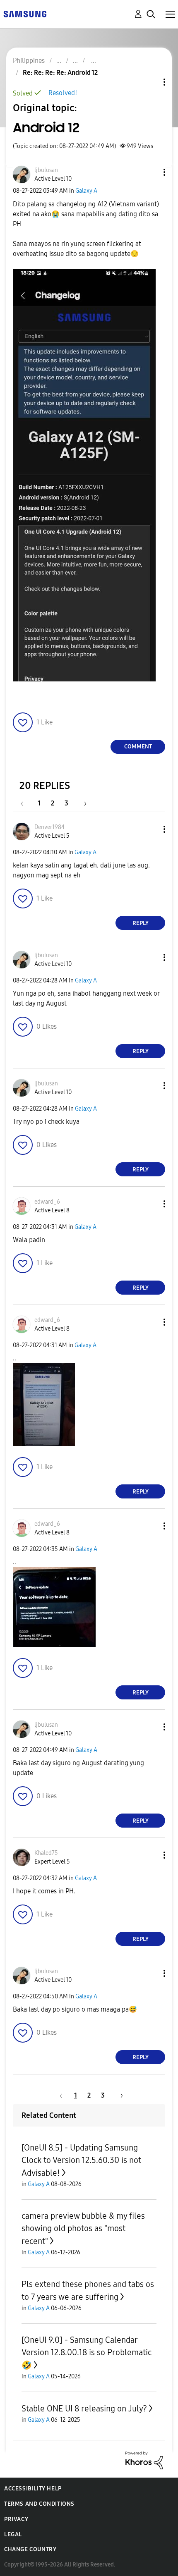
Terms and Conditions (39, 2504)
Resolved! (63, 93)
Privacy (16, 2519)
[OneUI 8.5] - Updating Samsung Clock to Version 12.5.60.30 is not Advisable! (81, 2160)
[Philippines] (25, 13)
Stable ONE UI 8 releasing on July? (84, 2409)
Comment (138, 747)
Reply (141, 923)
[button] (151, 172)
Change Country (30, 2549)
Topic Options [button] (150, 82)
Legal (13, 2534)
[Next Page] (82, 803)
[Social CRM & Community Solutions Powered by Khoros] (144, 2460)
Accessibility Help (33, 2489)
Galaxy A (86, 191)
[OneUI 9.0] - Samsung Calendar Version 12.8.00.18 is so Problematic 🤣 (87, 2353)
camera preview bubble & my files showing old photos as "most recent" (83, 2228)
